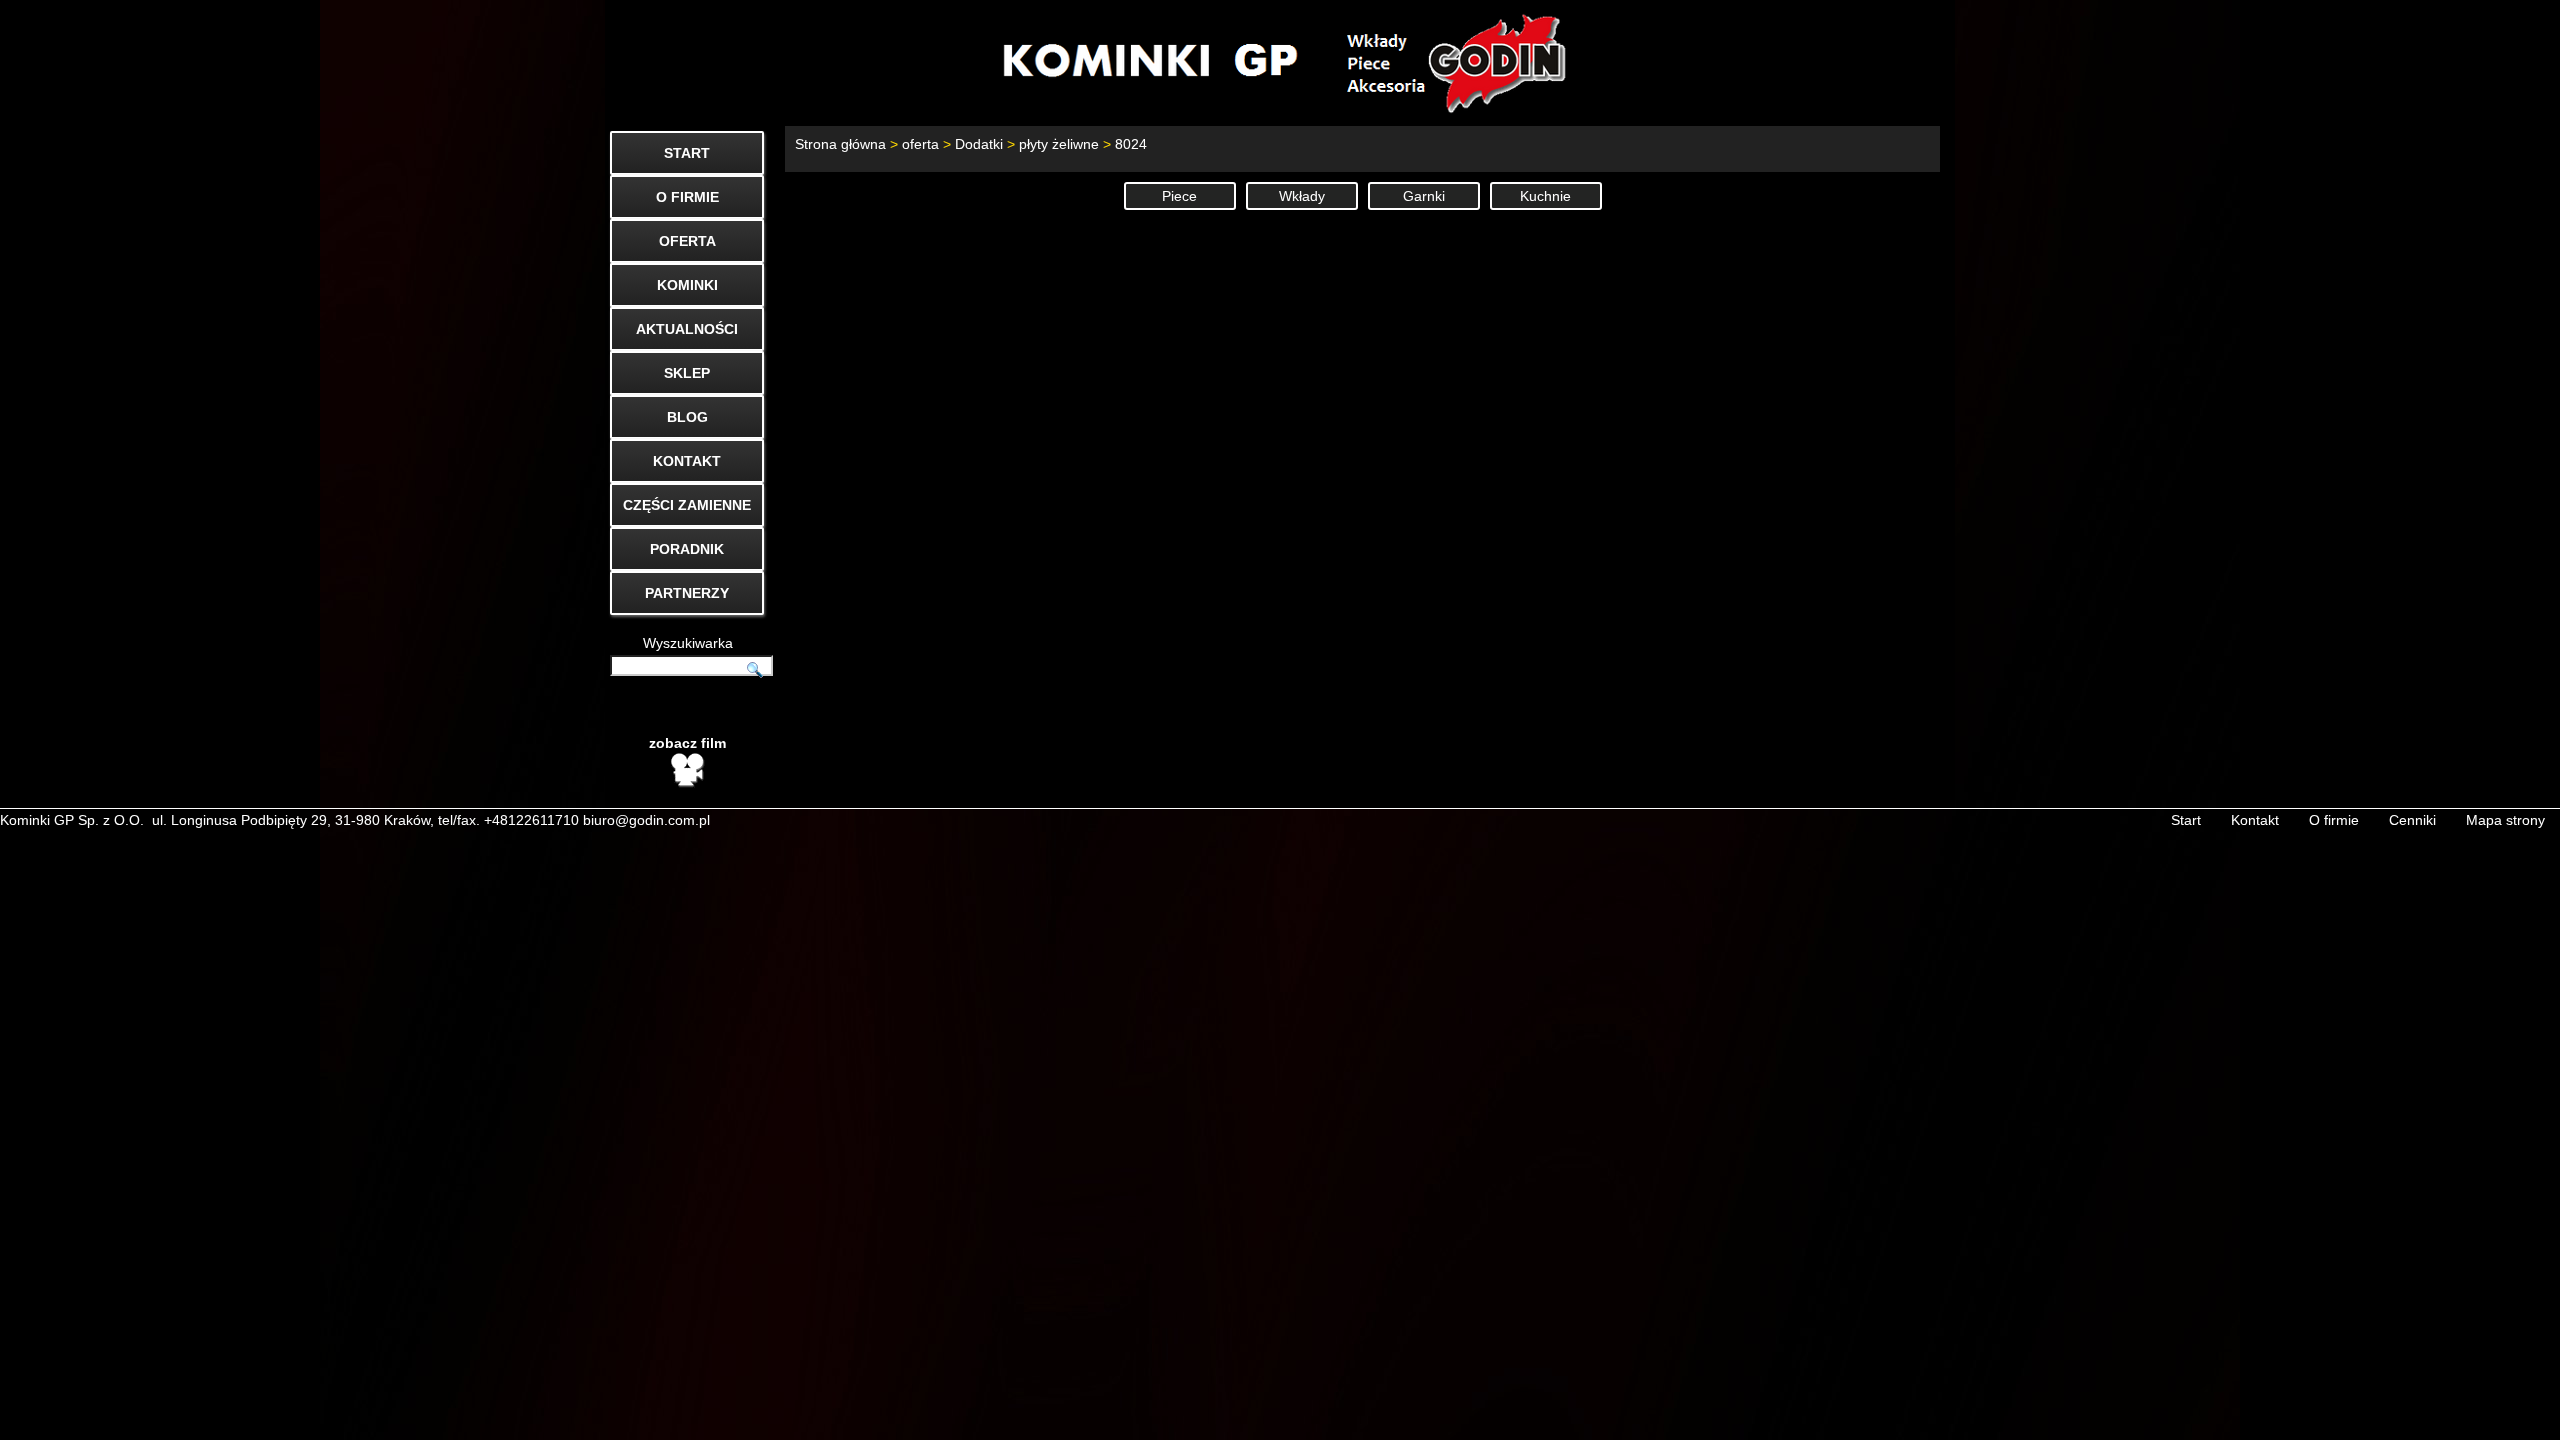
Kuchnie (1545, 196)
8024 (1131, 144)
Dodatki (979, 144)
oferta (920, 144)
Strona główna (840, 144)
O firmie (2334, 820)
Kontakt (2255, 820)
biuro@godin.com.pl (646, 820)
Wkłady (1302, 196)
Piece (1179, 196)
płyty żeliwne (1059, 144)
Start (2186, 820)
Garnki (1424, 196)
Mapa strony (2505, 820)
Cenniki (2412, 820)
